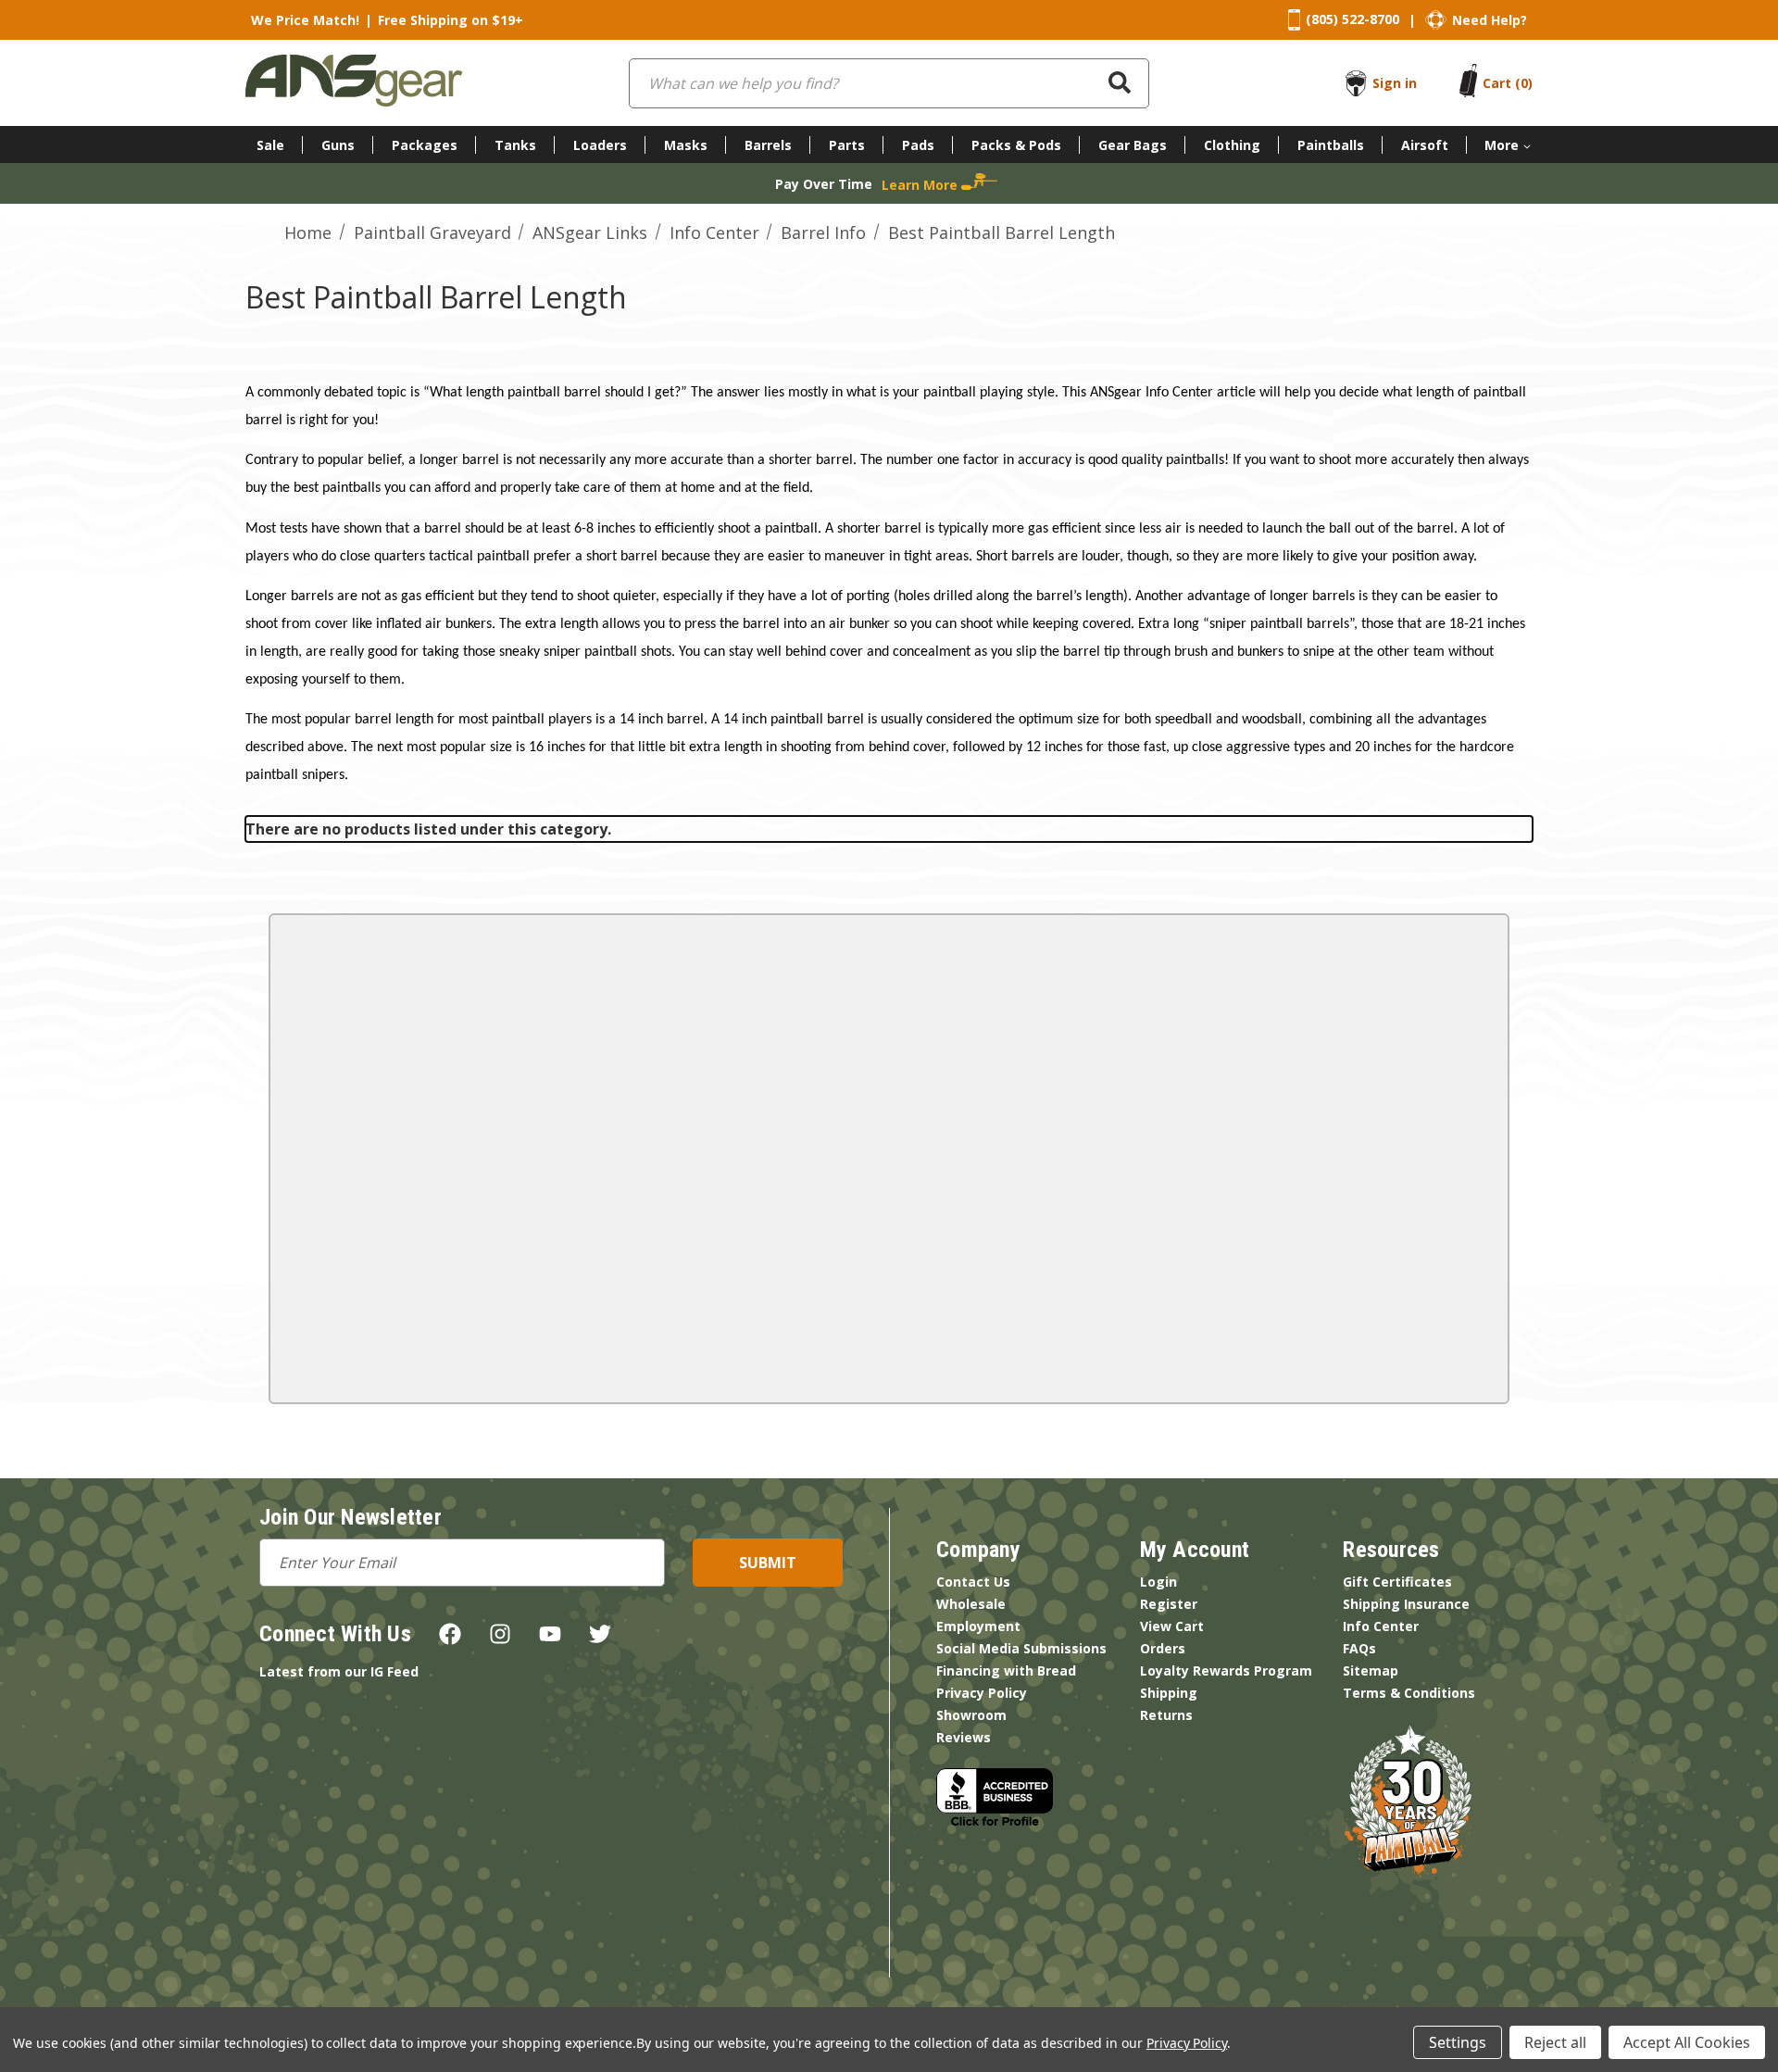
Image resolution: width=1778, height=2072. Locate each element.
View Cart (1172, 1626)
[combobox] (889, 83)
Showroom (971, 1715)
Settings (1458, 2042)
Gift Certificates (1397, 1582)
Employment (978, 1626)
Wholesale (971, 1604)
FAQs (1359, 1648)
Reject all (1555, 2042)
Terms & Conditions (1409, 1693)
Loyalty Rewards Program (1226, 1670)
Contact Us (973, 1582)
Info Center (1381, 1626)
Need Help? (1490, 20)
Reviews (964, 1737)
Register (1169, 1604)
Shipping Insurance (1406, 1604)
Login (1158, 1582)
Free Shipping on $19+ (451, 20)
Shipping (1169, 1693)
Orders (1163, 1648)
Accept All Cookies (1687, 2042)
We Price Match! (305, 20)
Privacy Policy (982, 1693)
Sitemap (1371, 1670)
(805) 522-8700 (1352, 19)
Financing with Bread (1006, 1670)
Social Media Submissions (1021, 1648)
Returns (1166, 1715)
